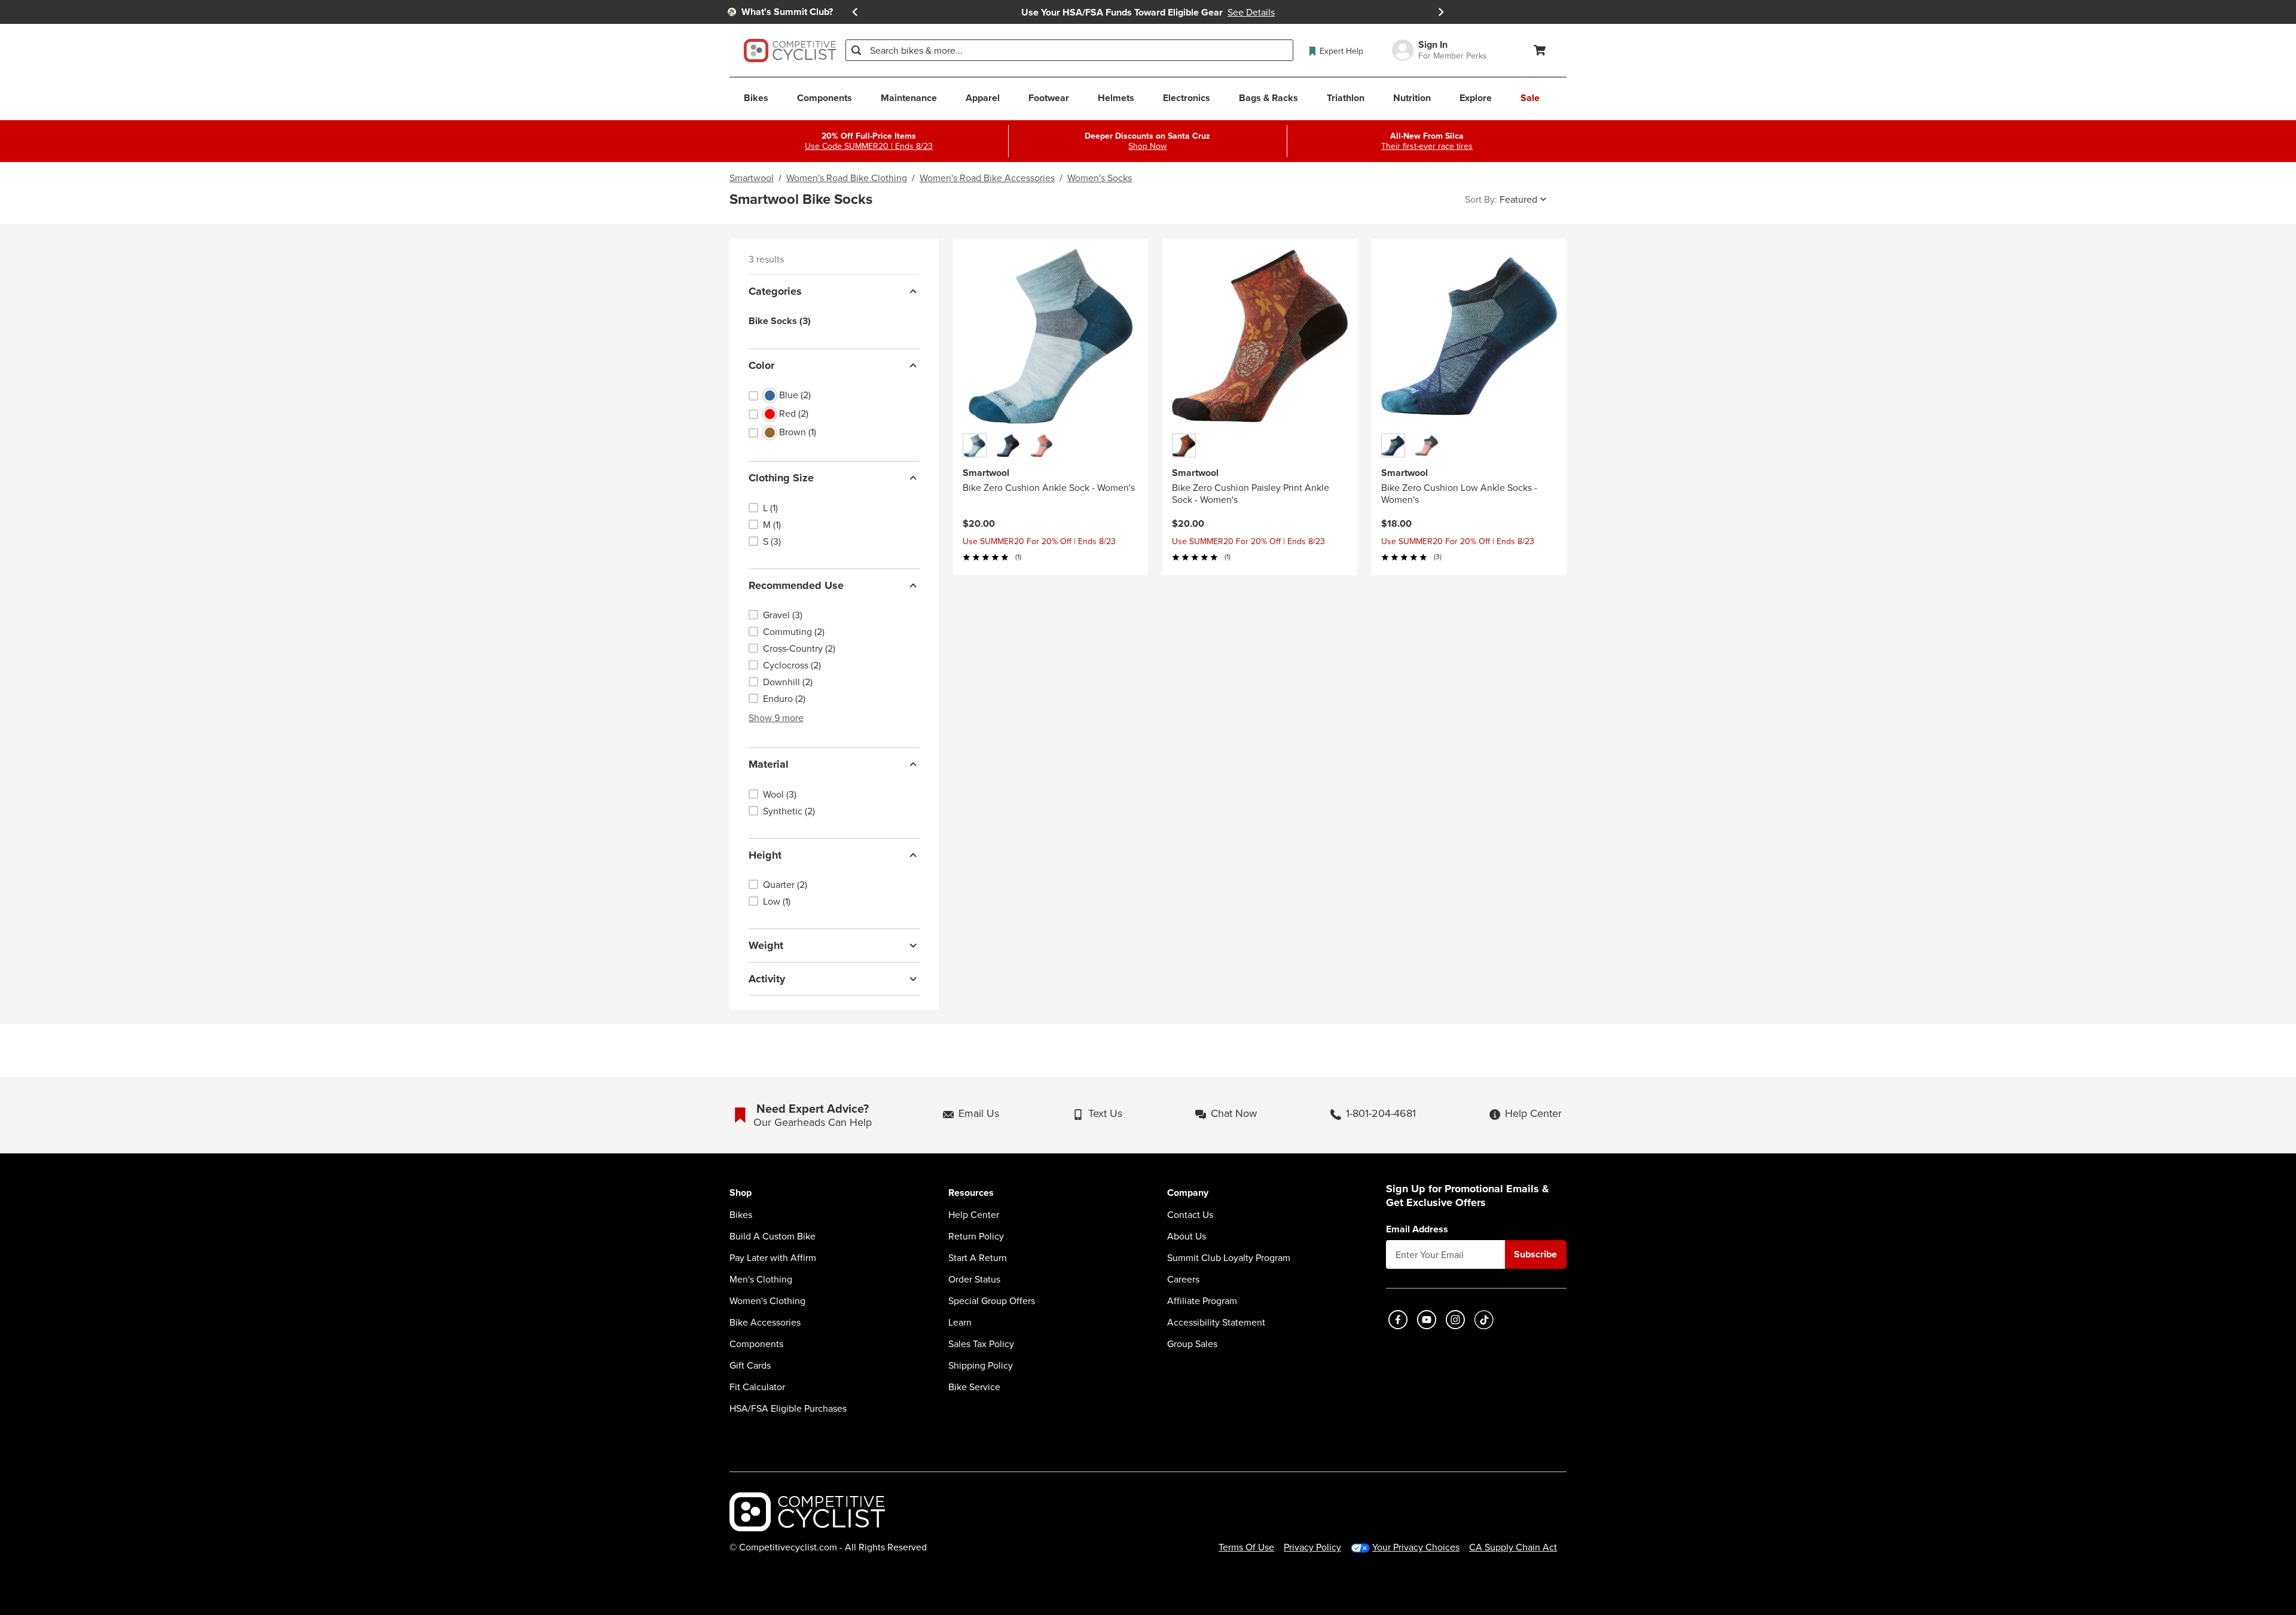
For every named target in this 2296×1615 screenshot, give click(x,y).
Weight (766, 945)
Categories (775, 291)
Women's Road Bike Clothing (847, 178)
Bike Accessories (765, 1322)
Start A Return (978, 1257)
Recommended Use (796, 585)
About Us (1187, 1236)
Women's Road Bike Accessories (987, 178)
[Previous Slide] (855, 12)
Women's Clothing (767, 1300)
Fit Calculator (757, 1387)
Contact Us (1190, 1214)
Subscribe (1535, 1254)
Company (1188, 1193)
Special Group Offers (992, 1300)
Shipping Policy (981, 1365)
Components (756, 1344)
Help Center (974, 1214)
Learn (960, 1322)
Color (761, 365)
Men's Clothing (761, 1279)
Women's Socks (1100, 178)
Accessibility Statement (1216, 1322)
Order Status (974, 1279)
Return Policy (976, 1236)
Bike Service (974, 1387)
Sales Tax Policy (981, 1344)
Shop (741, 1193)
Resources (971, 1193)
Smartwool (752, 178)
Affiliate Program (1202, 1300)
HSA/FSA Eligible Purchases (788, 1408)
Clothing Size (781, 478)
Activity (767, 979)
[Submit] (856, 50)
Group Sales (1192, 1344)
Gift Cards (750, 1365)
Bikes (741, 1214)
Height (765, 855)
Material (769, 764)
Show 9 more (776, 718)
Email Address (1417, 1229)
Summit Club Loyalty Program (1229, 1257)
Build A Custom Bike (773, 1236)
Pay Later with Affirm (773, 1257)
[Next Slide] (1441, 12)
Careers (1183, 1279)
